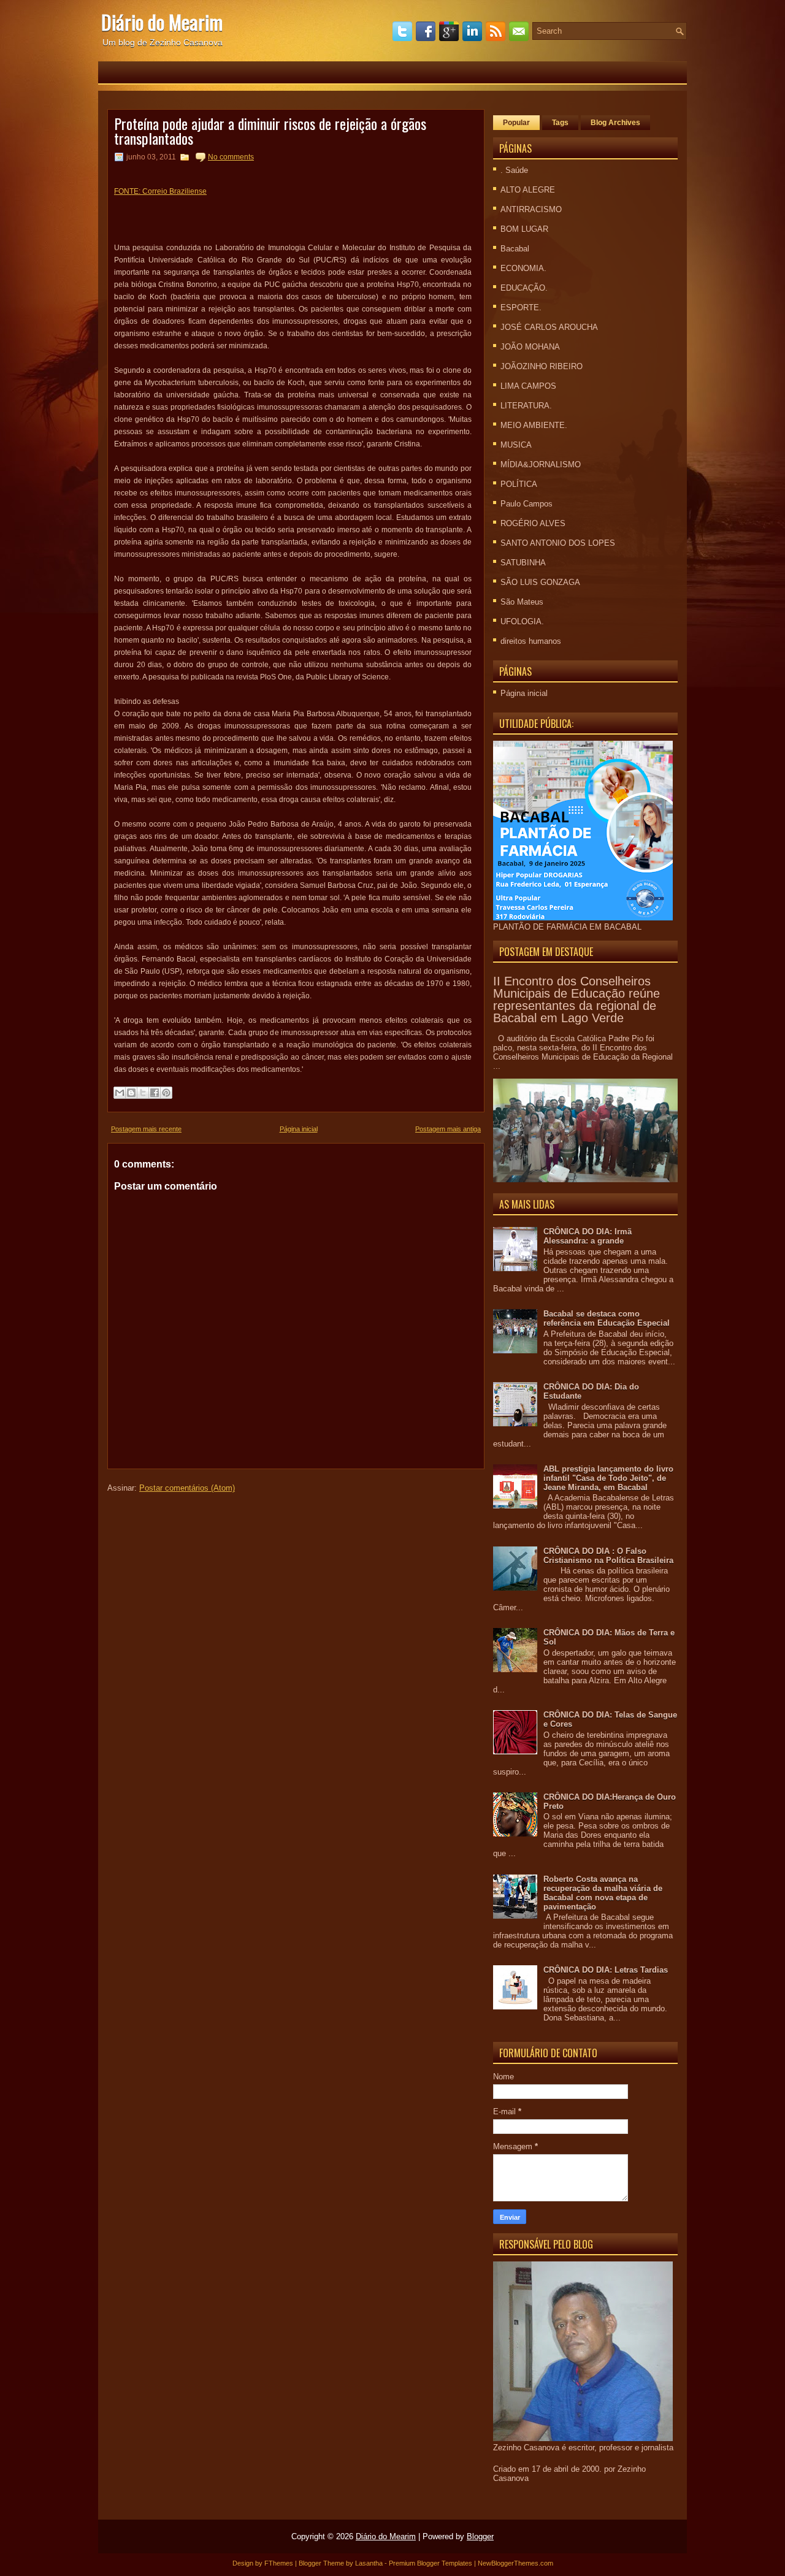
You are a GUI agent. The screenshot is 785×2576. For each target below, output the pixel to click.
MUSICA (516, 445)
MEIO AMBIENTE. (534, 425)
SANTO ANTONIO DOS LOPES (558, 543)
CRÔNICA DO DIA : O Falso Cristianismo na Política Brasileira (608, 1556)
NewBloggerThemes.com (515, 2563)
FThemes (279, 2563)
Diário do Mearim (162, 22)
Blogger (480, 2536)
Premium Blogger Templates (431, 2563)
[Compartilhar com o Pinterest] (166, 1093)
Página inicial (299, 1129)
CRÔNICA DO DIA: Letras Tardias (606, 1970)
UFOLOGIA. (522, 621)
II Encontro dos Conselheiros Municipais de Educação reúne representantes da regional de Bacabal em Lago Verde (576, 999)
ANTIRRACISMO (531, 209)
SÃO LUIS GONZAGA (540, 582)
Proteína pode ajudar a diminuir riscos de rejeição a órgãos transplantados (270, 131)
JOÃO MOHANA (530, 347)
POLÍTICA (519, 484)
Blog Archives (615, 123)
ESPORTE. (521, 308)
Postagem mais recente (146, 1129)
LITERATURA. (526, 406)
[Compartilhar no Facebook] (155, 1093)
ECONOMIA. (523, 268)
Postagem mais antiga (448, 1129)
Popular (516, 123)
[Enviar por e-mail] (120, 1093)
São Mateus (522, 602)
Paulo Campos (527, 504)
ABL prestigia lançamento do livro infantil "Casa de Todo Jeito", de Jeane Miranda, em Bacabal (608, 1478)
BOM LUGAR (524, 229)
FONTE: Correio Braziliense (160, 191)
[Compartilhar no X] (143, 1093)
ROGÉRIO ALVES (533, 523)
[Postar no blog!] (131, 1093)
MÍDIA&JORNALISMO (541, 464)
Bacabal (515, 249)
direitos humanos (531, 641)
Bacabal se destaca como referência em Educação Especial (607, 1318)
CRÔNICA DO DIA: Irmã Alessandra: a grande (588, 1236)
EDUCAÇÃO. (524, 288)
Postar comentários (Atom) (187, 1488)
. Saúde (514, 170)
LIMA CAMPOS (528, 386)
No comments (231, 157)
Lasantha (369, 2563)
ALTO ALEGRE (528, 190)
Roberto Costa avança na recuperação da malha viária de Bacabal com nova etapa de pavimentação (603, 1893)
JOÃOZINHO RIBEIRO (542, 366)
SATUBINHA (523, 563)
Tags (560, 123)
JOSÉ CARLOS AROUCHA (549, 327)
